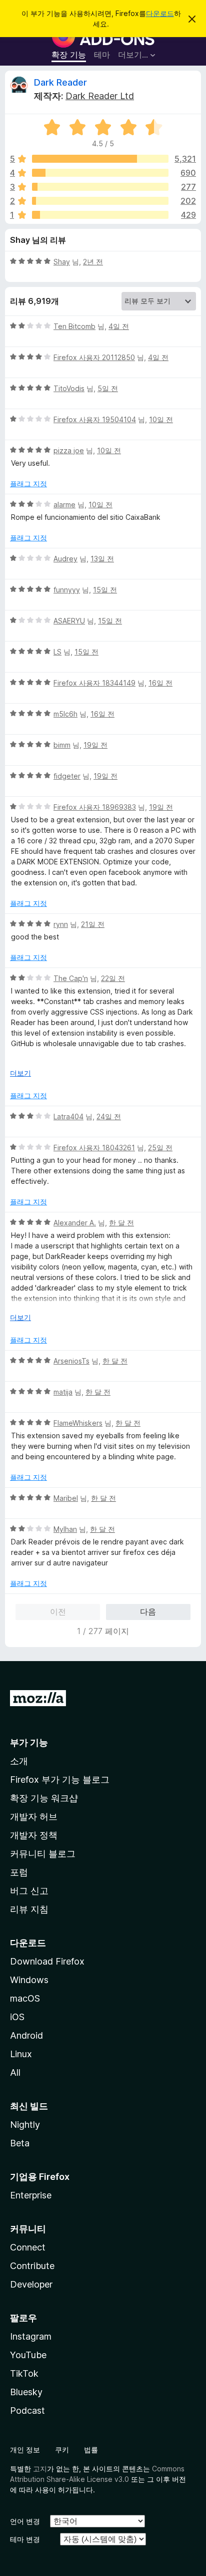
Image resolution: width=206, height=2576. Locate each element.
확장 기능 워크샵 (44, 1798)
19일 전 (95, 745)
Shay (62, 262)
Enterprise (31, 2195)
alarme (64, 505)
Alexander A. (75, 1223)
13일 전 (102, 559)
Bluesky (26, 2392)
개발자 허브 (34, 1817)
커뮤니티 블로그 (43, 1854)
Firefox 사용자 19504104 (95, 419)
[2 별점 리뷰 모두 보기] (100, 201)
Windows (29, 1980)
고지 (40, 2469)
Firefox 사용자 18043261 (94, 1148)
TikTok (24, 2373)
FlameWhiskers (78, 1423)
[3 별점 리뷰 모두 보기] (100, 187)
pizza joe (69, 450)
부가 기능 (29, 1742)
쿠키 (62, 2450)
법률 (91, 2450)
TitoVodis (69, 388)
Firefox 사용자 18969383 (95, 807)
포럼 (19, 1872)
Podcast (27, 2410)
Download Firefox (47, 1961)
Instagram (31, 2336)
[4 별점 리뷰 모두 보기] (100, 173)
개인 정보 (25, 2450)
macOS (25, 1998)
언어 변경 (25, 2521)
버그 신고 (29, 1891)
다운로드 (160, 13)
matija (63, 1392)
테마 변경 (25, 2539)
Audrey (65, 559)
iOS (17, 2017)
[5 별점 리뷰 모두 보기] (100, 159)
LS (57, 652)
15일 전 (105, 590)
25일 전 (160, 1148)
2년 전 (93, 262)
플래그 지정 (28, 484)
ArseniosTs (71, 1361)
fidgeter (67, 776)
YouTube (28, 2355)
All (15, 2072)
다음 (148, 1612)
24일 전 (109, 1116)
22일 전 (113, 978)
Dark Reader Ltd (100, 96)
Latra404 (68, 1116)
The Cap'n (71, 978)
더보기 (20, 1073)
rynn (61, 924)
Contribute (32, 2266)
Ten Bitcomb (74, 326)
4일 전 (119, 326)
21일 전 (93, 924)
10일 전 (161, 419)
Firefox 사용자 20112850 (94, 357)
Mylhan (65, 1529)
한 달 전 (121, 1223)
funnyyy (67, 590)
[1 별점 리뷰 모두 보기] (100, 215)
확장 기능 (69, 55)
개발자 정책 (34, 1835)
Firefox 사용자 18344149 (94, 683)
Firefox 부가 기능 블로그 (60, 1780)
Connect (28, 2247)
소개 (19, 1761)
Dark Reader (60, 82)
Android (26, 2035)
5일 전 (108, 388)
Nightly (25, 2125)
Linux (21, 2054)
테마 (102, 55)
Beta (20, 2143)
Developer (31, 2284)
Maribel (66, 1498)
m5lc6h (65, 714)
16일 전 (160, 683)
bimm (62, 745)
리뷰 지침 (29, 1909)
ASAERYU (69, 621)
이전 (58, 1612)
